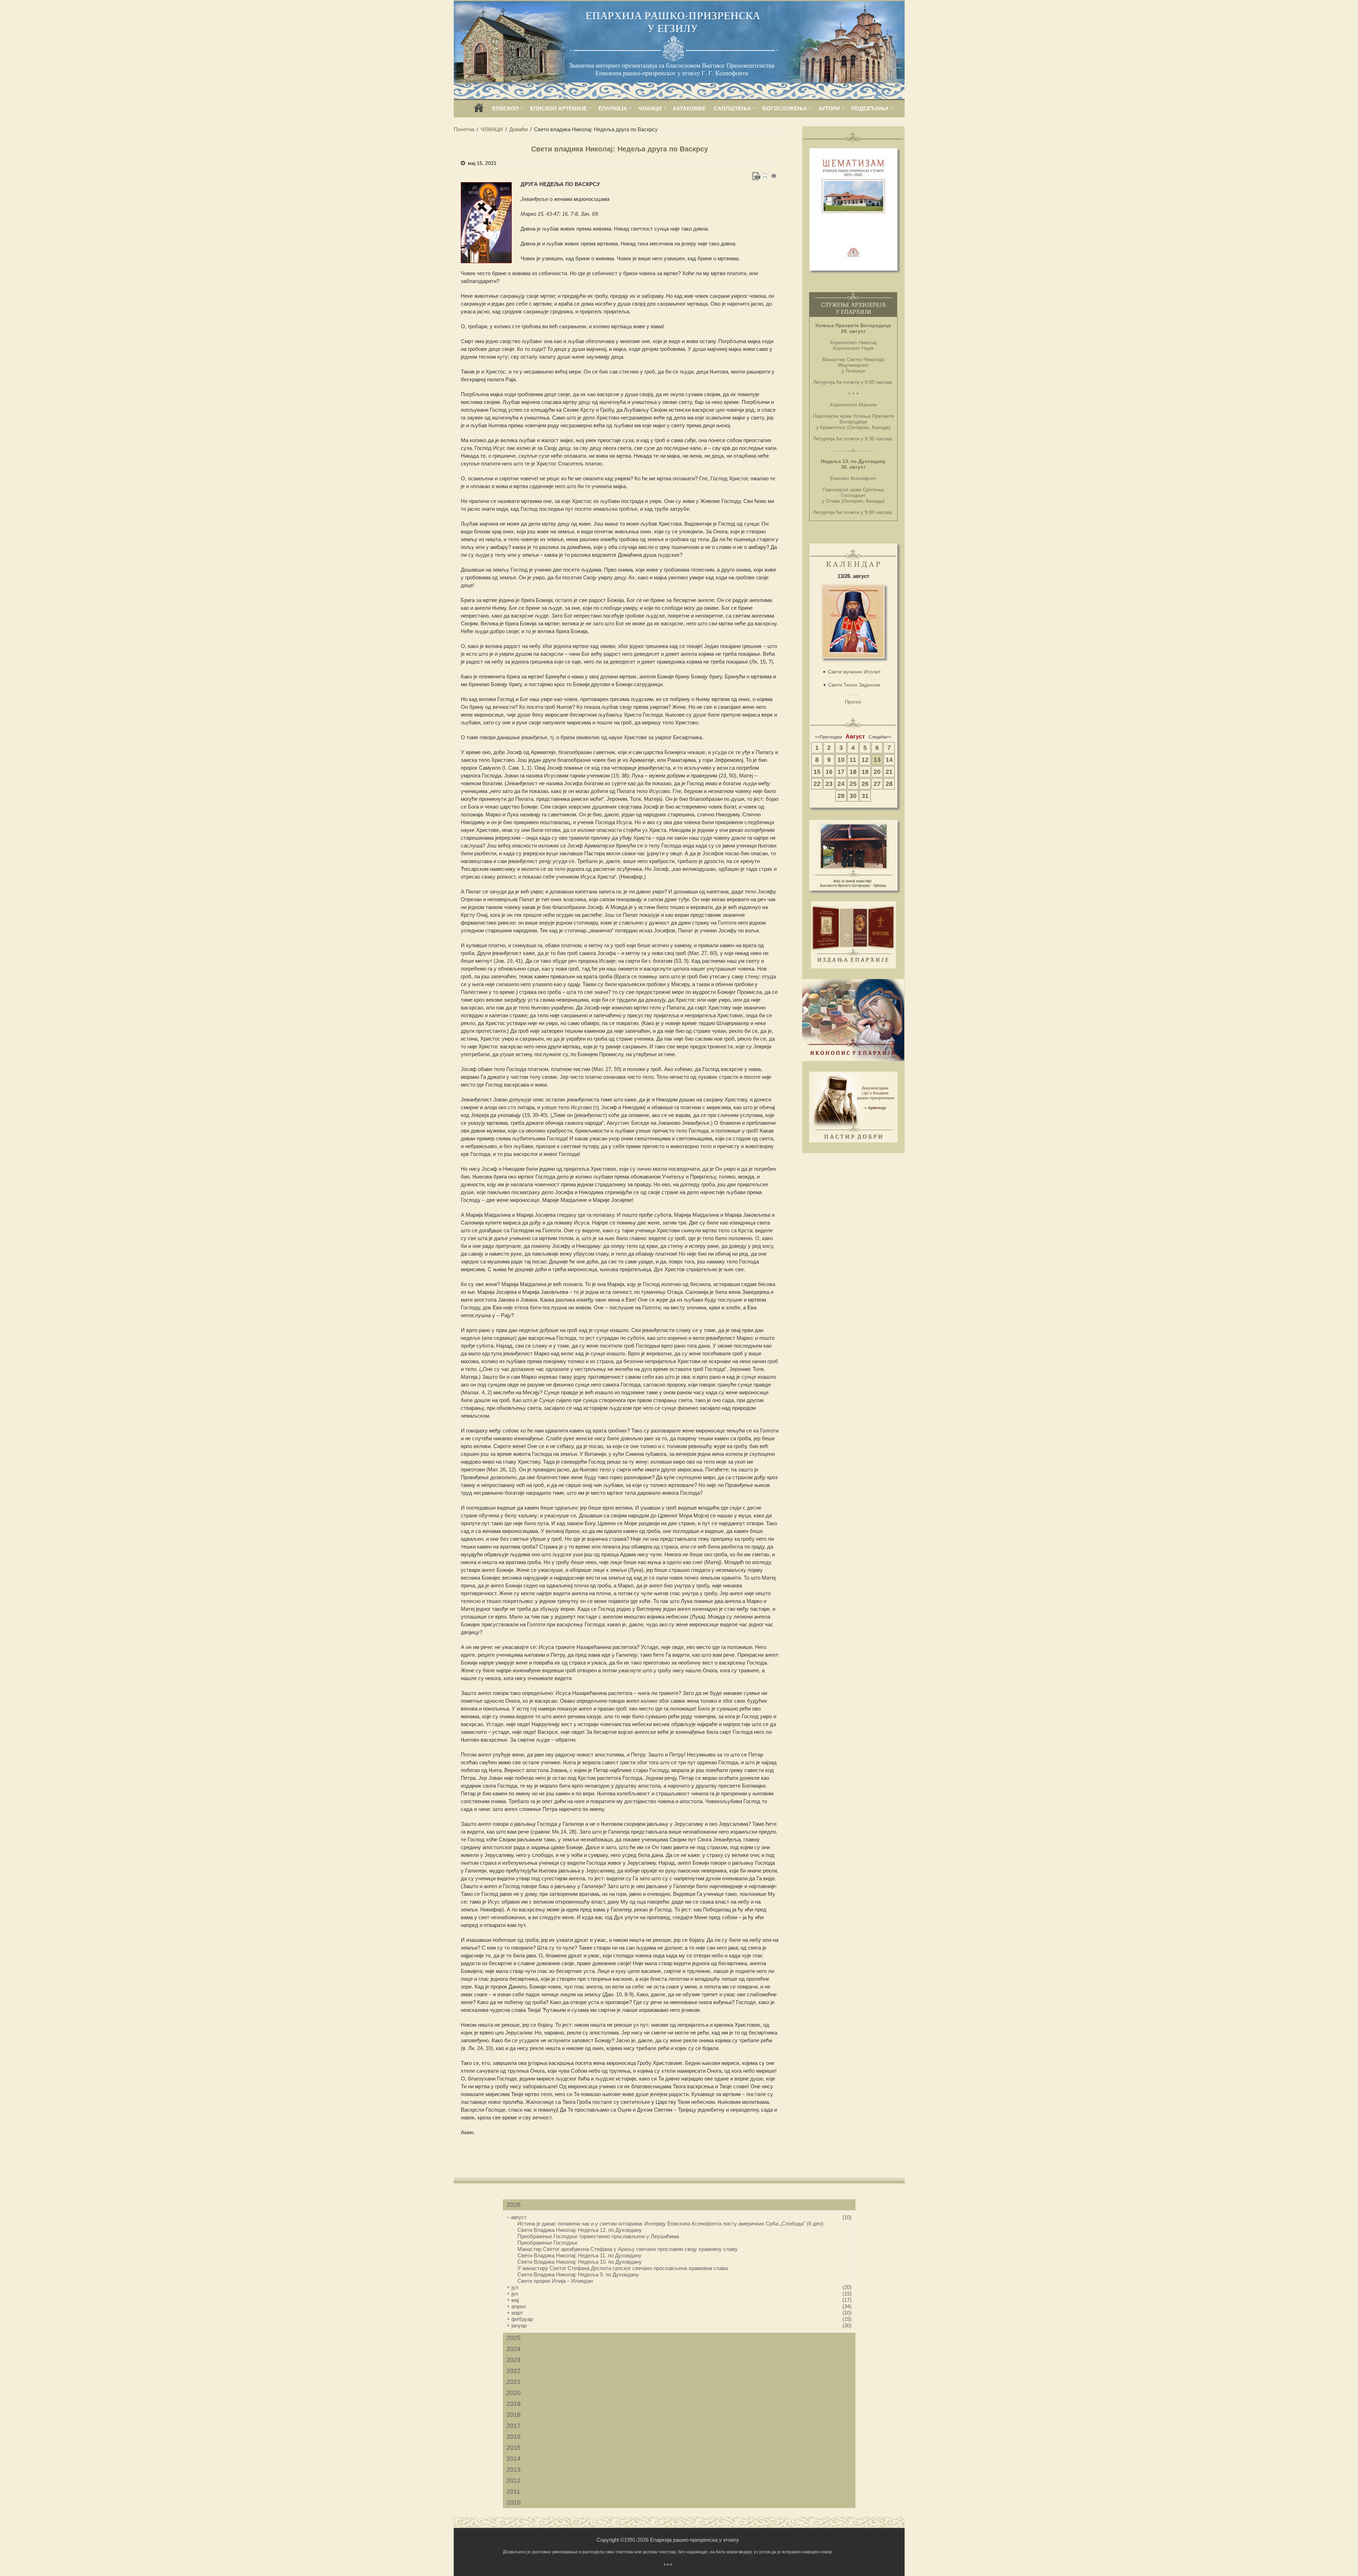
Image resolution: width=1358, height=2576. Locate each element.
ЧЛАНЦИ (650, 108)
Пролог (853, 702)
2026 (513, 2205)
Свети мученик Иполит (854, 672)
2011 (513, 2491)
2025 (513, 2338)
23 (829, 784)
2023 (513, 2360)
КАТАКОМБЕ (689, 108)
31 (865, 796)
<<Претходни (828, 737)
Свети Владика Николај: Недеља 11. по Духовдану (579, 2255)
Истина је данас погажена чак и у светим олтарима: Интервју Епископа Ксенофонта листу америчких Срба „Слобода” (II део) (670, 2224)
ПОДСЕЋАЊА (870, 108)
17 (841, 772)
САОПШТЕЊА (732, 108)
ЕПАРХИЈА (613, 108)
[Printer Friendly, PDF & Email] (765, 176)
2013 (513, 2470)
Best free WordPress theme (153, 2147)
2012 (513, 2481)
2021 (513, 2382)
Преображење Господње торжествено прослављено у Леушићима (598, 2236)
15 (817, 772)
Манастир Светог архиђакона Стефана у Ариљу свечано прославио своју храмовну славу (628, 2249)
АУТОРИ (829, 108)
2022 (513, 2371)
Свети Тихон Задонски (854, 685)
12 (865, 760)
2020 (513, 2393)
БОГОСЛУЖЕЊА (785, 108)
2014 (513, 2459)
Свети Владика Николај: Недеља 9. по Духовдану (578, 2274)
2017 (513, 2426)
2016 (513, 2437)
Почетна (464, 129)
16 (829, 772)
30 (853, 796)
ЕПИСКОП (506, 108)
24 (841, 784)
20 (877, 772)
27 (877, 784)
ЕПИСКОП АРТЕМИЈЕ (559, 108)
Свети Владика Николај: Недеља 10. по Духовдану (580, 2262)
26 (865, 784)
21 (889, 772)
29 (841, 796)
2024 (513, 2349)
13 (877, 760)
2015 (513, 2448)
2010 (513, 2502)
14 (889, 760)
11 (853, 760)
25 (853, 784)
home (479, 110)
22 (817, 784)
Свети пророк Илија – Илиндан (555, 2281)
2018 (513, 2415)
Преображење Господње (547, 2243)
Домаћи (518, 129)
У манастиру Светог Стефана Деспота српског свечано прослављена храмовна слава (623, 2268)
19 (865, 772)
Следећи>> (880, 737)
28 (889, 784)
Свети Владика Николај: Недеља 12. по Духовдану (580, 2230)
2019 (513, 2404)
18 (853, 772)
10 (841, 760)
